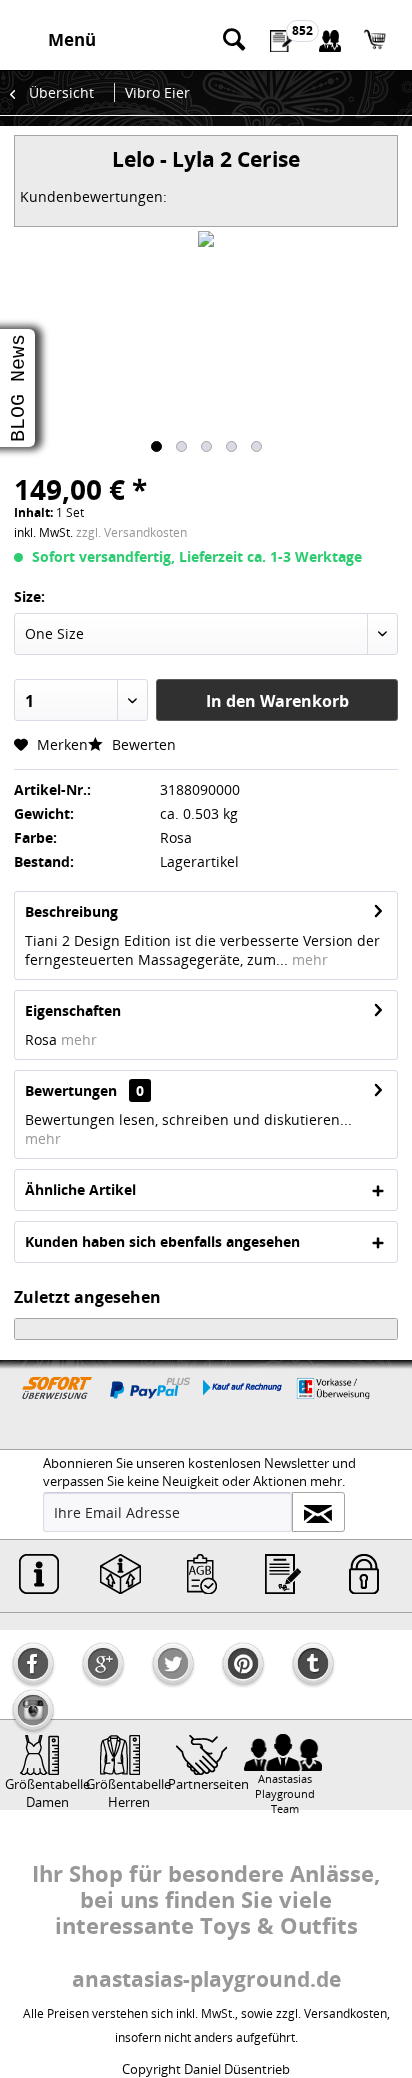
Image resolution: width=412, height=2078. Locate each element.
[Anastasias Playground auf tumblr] (313, 1663)
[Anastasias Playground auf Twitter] (173, 1663)
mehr (308, 959)
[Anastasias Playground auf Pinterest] (243, 1663)
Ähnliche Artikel (80, 1189)
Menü (72, 39)
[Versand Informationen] (120, 1574)
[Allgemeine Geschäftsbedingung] (202, 1574)
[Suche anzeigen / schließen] (233, 40)
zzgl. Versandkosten (131, 532)
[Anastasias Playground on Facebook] (33, 1663)
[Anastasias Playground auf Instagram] (33, 1709)
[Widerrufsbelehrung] (283, 1574)
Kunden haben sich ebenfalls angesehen (162, 1241)
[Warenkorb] (380, 40)
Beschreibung (71, 911)
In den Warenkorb (277, 701)
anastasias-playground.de (206, 1979)
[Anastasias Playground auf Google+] (103, 1663)
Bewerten (142, 744)
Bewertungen (71, 1090)
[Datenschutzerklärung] (364, 1574)
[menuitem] (66, 40)
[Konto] (331, 40)
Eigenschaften (73, 1010)
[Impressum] (39, 1574)
